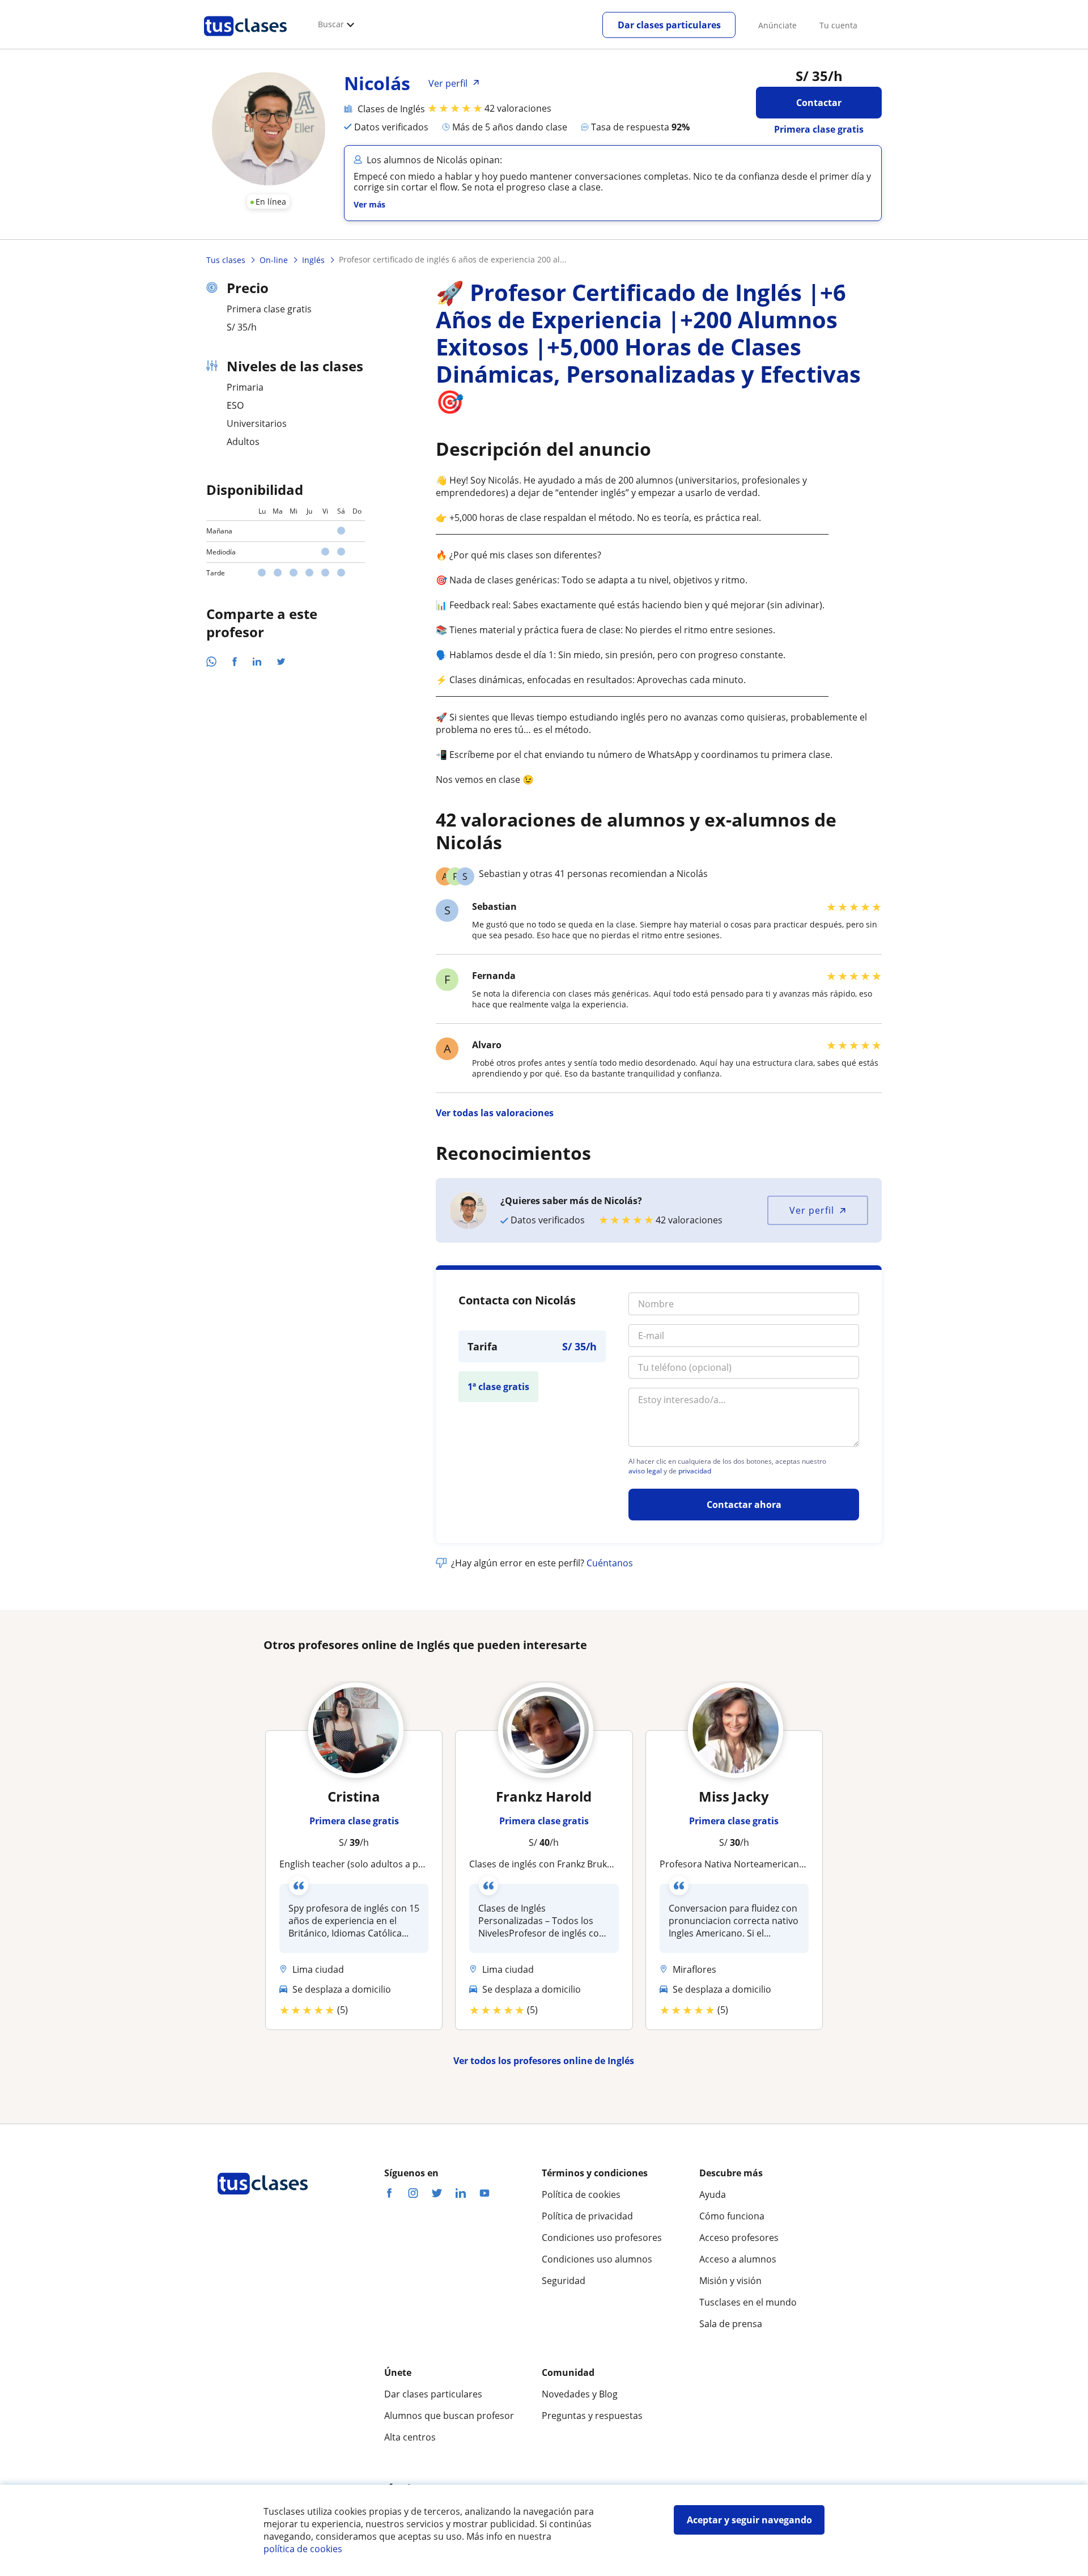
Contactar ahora (744, 1505)
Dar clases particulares (669, 25)
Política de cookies (581, 2194)
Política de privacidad (587, 2216)
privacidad (695, 1471)
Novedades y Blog (580, 2394)
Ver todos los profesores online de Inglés (544, 2061)
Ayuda (713, 2194)
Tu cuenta (838, 25)
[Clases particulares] (245, 40)
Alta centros (410, 2437)
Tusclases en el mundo (748, 2302)
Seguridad (564, 2281)
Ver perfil (812, 1210)
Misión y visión (730, 2281)
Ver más (369, 204)
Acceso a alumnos (738, 2259)
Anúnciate (777, 25)
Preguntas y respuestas (592, 2416)
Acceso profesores (739, 2238)
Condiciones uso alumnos (597, 2259)
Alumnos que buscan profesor (449, 2416)
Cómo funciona (732, 2216)
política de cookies (303, 2549)
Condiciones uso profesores (602, 2238)
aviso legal (645, 1471)
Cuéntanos (610, 1563)
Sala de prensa (731, 2324)
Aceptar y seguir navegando (749, 2520)
